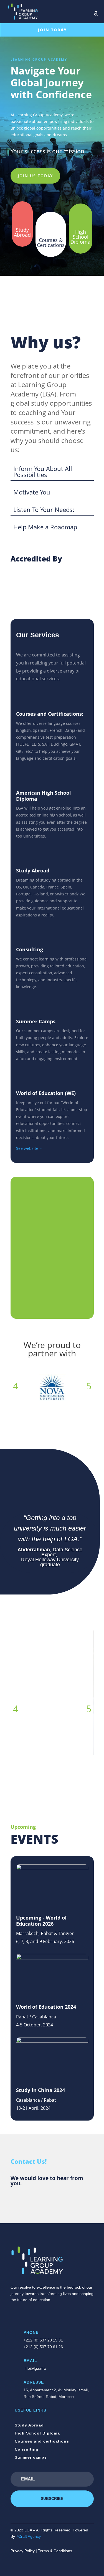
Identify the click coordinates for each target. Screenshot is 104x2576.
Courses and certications (42, 2441)
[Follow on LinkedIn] (37, 2315)
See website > (29, 1148)
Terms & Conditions (55, 2551)
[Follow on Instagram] (26, 2315)
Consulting (27, 2449)
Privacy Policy (23, 2551)
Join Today (52, 30)
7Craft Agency (28, 2536)
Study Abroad (29, 2425)
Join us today (35, 176)
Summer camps (31, 2457)
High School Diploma (37, 2433)
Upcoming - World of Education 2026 (41, 1921)
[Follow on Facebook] (15, 2315)
